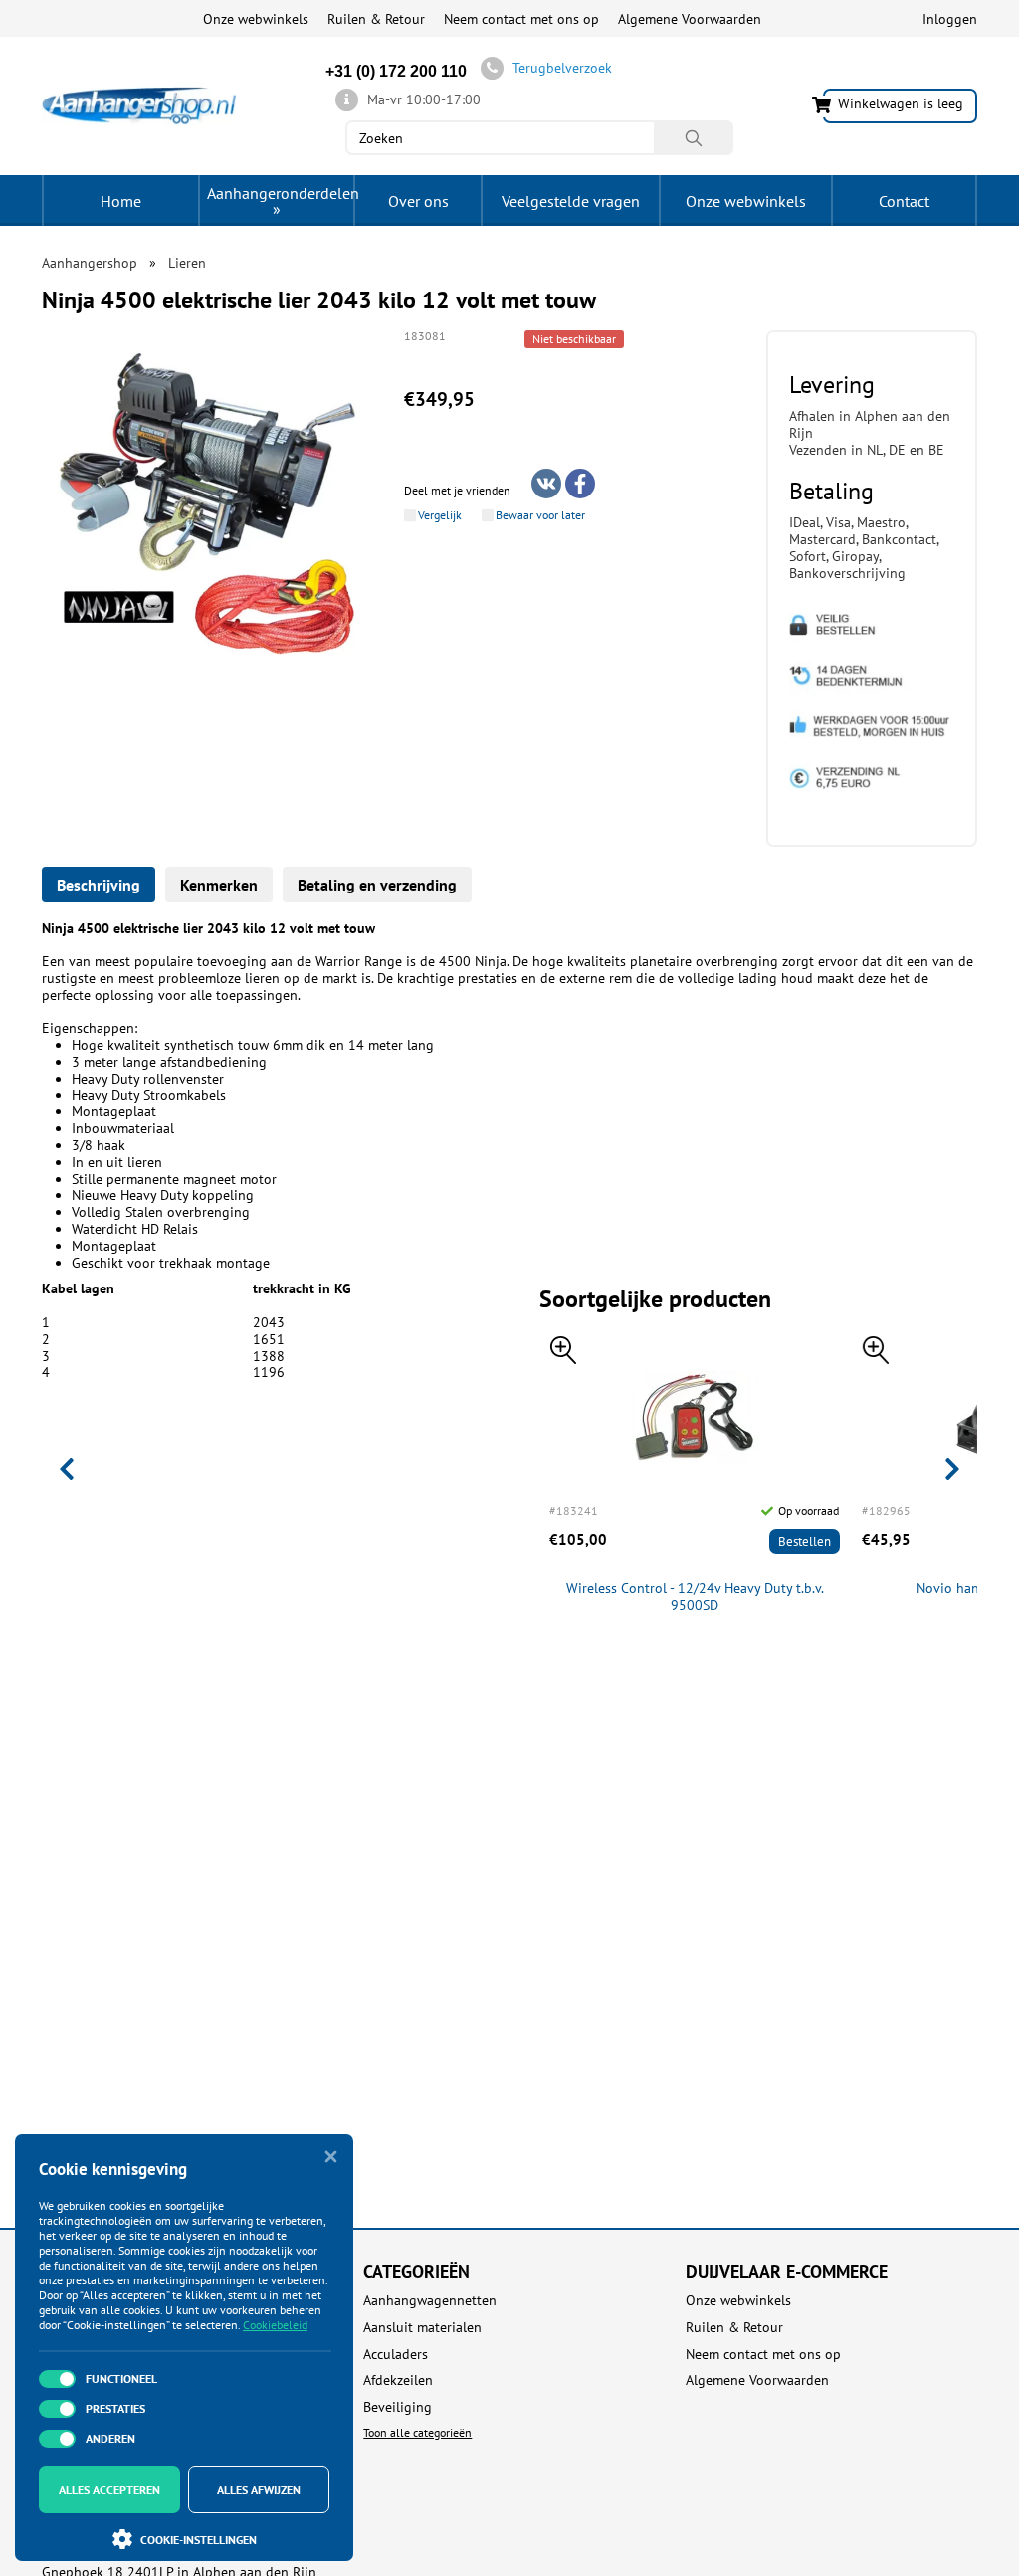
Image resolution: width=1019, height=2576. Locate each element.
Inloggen (950, 19)
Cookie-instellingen (199, 2540)
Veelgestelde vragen (571, 201)
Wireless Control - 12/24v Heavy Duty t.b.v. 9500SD (695, 1597)
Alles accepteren (109, 2490)
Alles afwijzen (259, 2490)
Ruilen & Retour (376, 19)
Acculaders (396, 2355)
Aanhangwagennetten (430, 2301)
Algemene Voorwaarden (690, 19)
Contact (904, 201)
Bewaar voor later (540, 515)
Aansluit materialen (422, 2328)
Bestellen (805, 1542)
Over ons (418, 201)
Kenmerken (219, 885)
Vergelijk (440, 515)
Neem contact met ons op (521, 19)
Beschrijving (99, 885)
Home (121, 201)
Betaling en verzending (377, 885)
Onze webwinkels (256, 19)
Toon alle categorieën (417, 2432)
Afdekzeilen (398, 2380)
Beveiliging (398, 2407)
